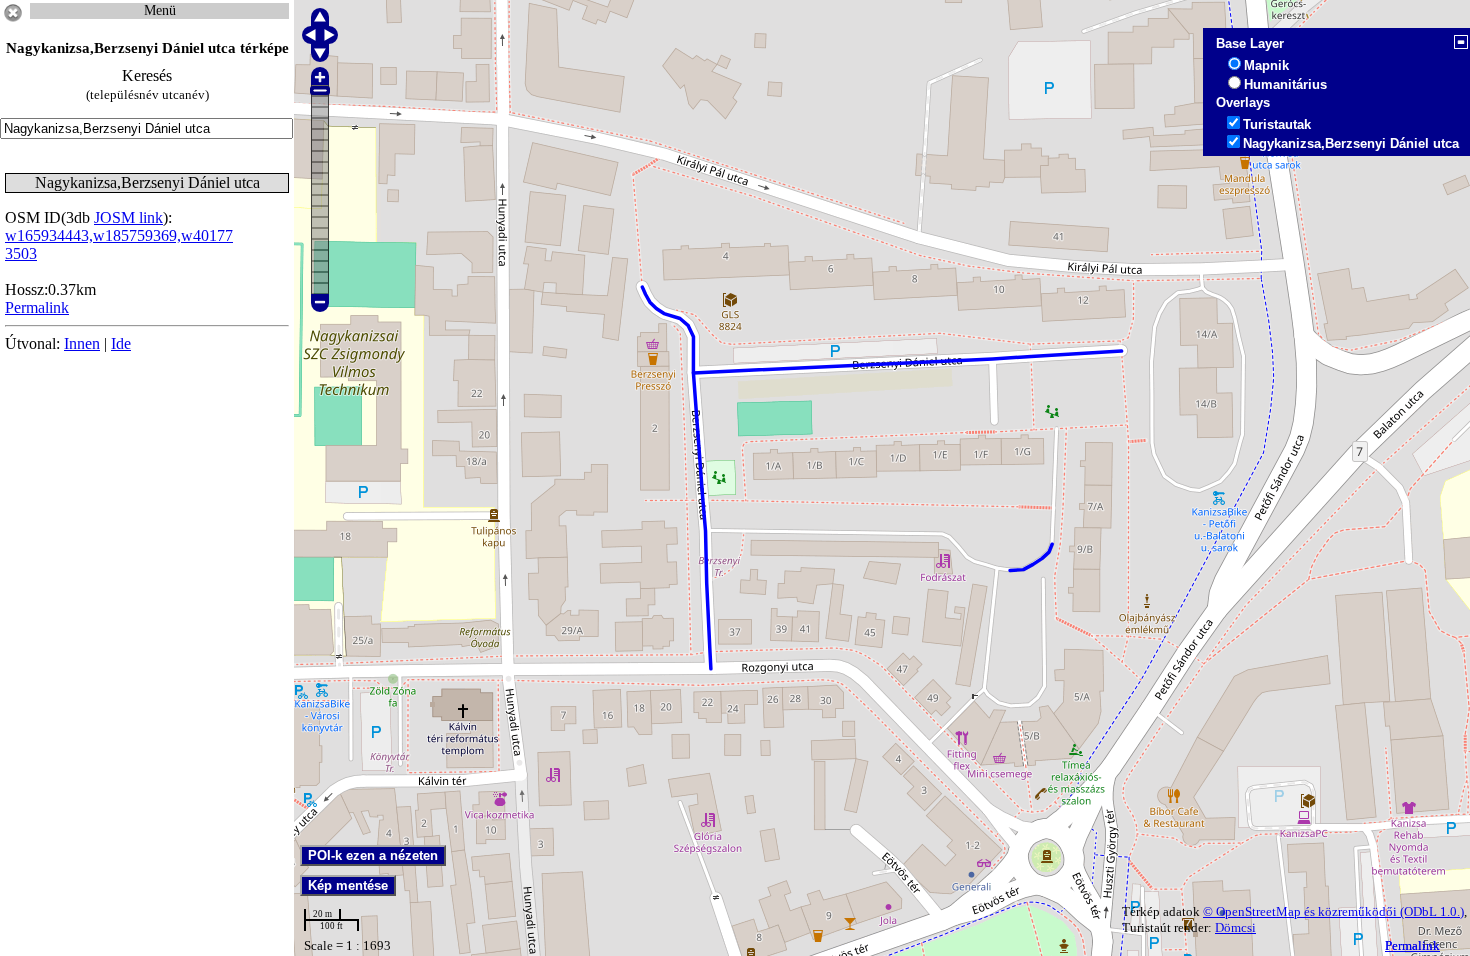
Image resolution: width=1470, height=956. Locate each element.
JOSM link (128, 217)
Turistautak (1277, 124)
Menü (160, 10)
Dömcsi (1235, 927)
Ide (121, 343)
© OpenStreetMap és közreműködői (1301, 911)
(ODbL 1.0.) (1432, 911)
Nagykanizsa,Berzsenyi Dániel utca (1351, 143)
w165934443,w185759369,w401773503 (119, 244)
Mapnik (1266, 65)
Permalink (1412, 945)
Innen (82, 343)
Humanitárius (1285, 84)
